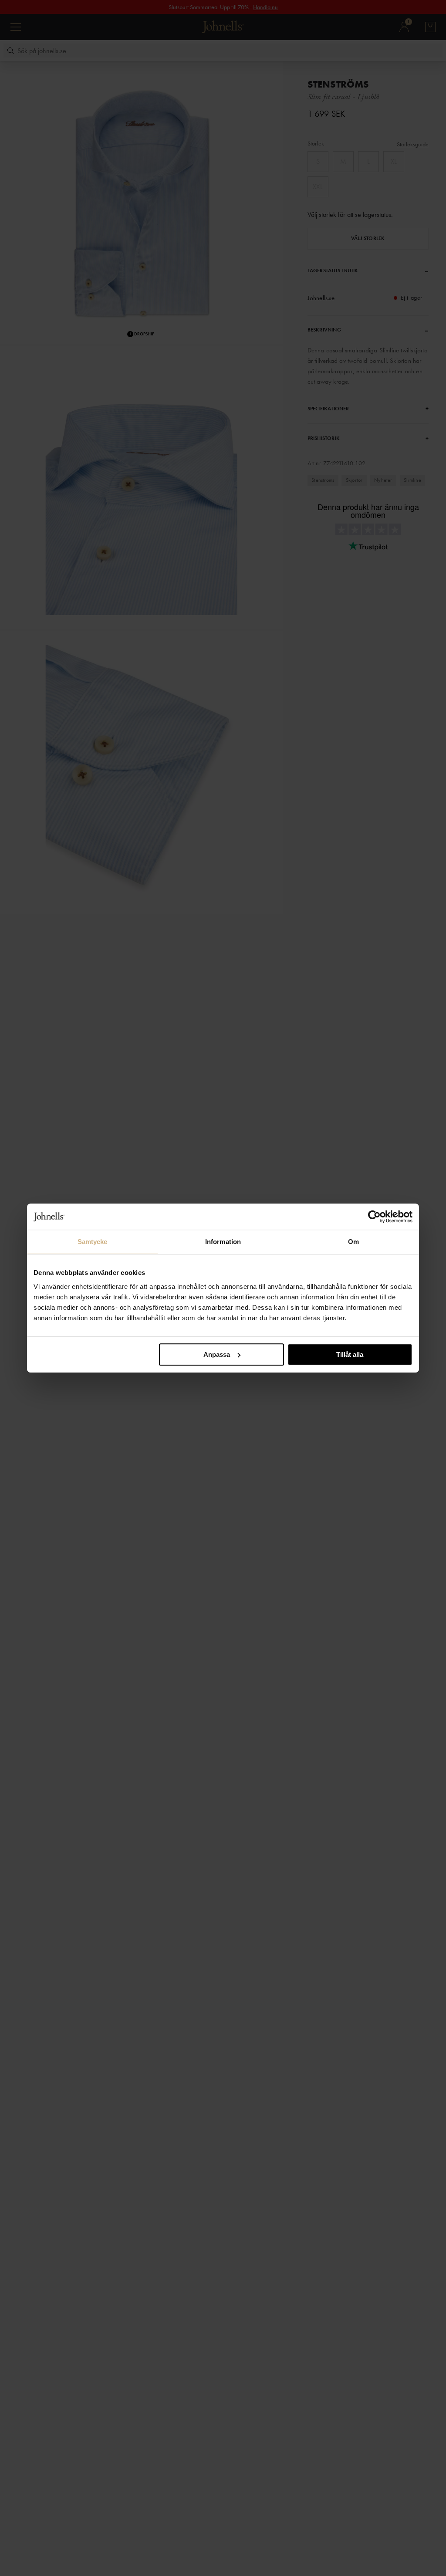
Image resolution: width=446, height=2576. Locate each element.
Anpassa (217, 1354)
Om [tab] (353, 1242)
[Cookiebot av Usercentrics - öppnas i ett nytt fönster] (374, 1217)
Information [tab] (223, 1242)
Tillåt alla (350, 1354)
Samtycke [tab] (93, 1242)
